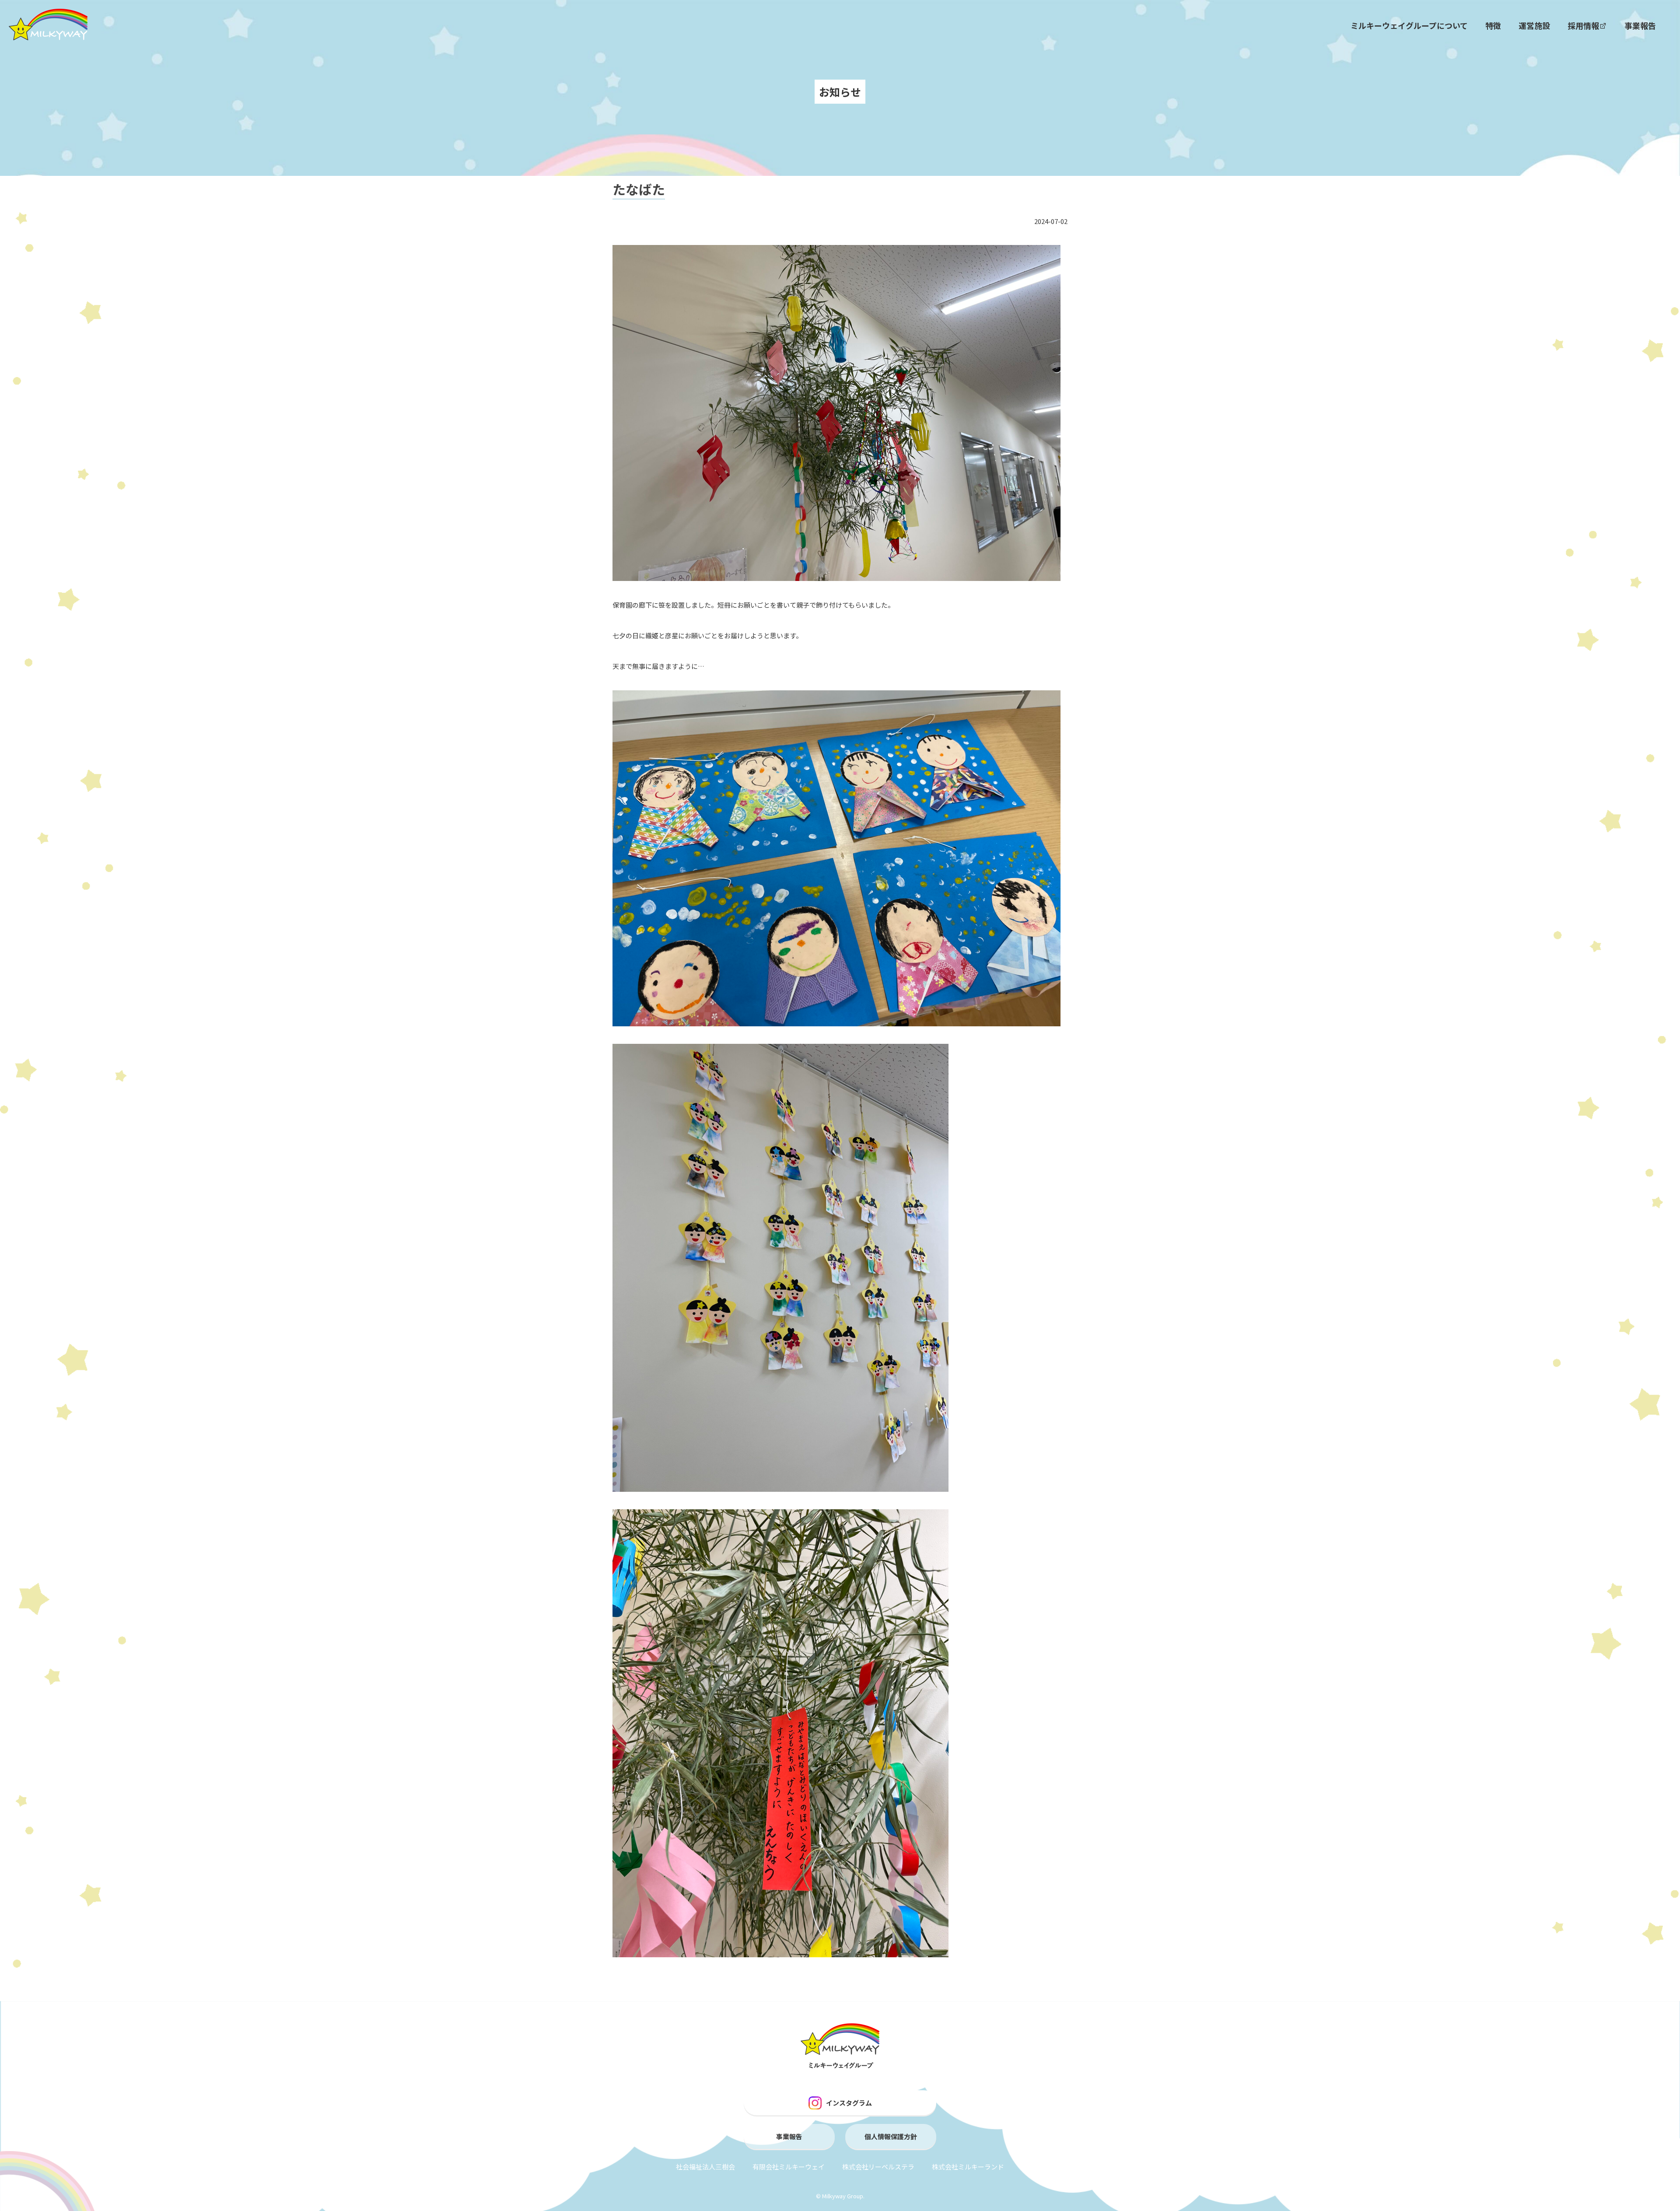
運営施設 (1534, 25)
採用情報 (1583, 25)
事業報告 (1640, 25)
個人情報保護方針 (891, 2136)
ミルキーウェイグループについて (1409, 25)
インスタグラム (849, 2103)
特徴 (1493, 25)
